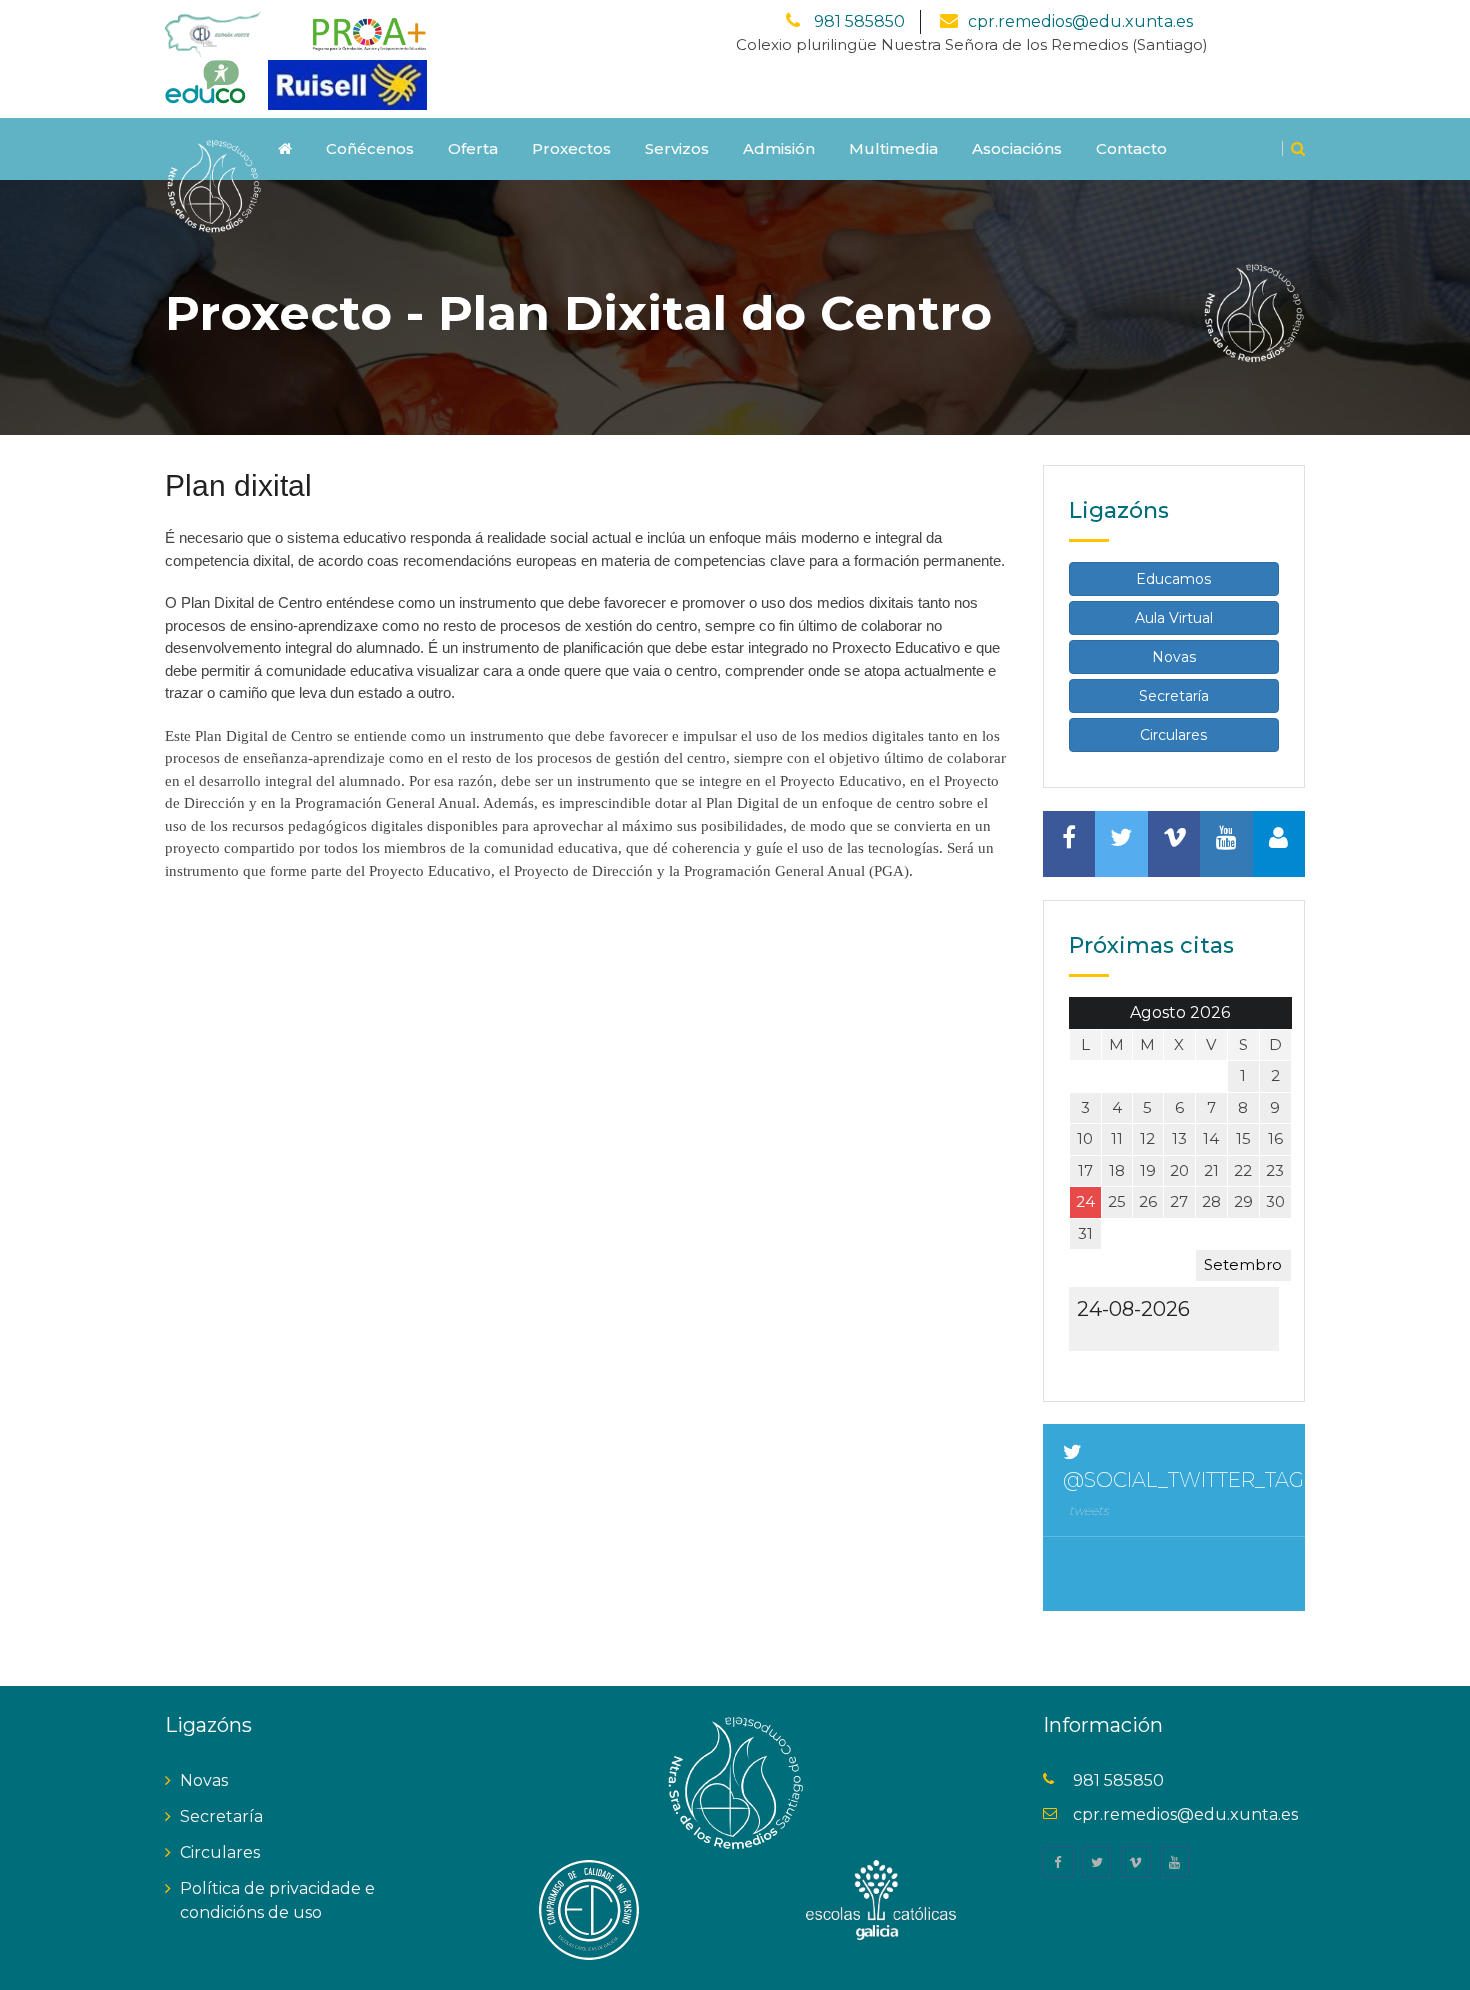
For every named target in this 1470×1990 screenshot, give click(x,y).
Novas (1174, 657)
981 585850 (857, 21)
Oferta (473, 148)
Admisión (779, 148)
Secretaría (1174, 696)
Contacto (1131, 148)
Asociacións (1017, 148)
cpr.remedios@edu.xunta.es (1080, 21)
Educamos (1173, 579)
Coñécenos (370, 148)
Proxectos (571, 148)
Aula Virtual (1174, 618)
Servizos (677, 148)
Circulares (1173, 735)
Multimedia (893, 148)
